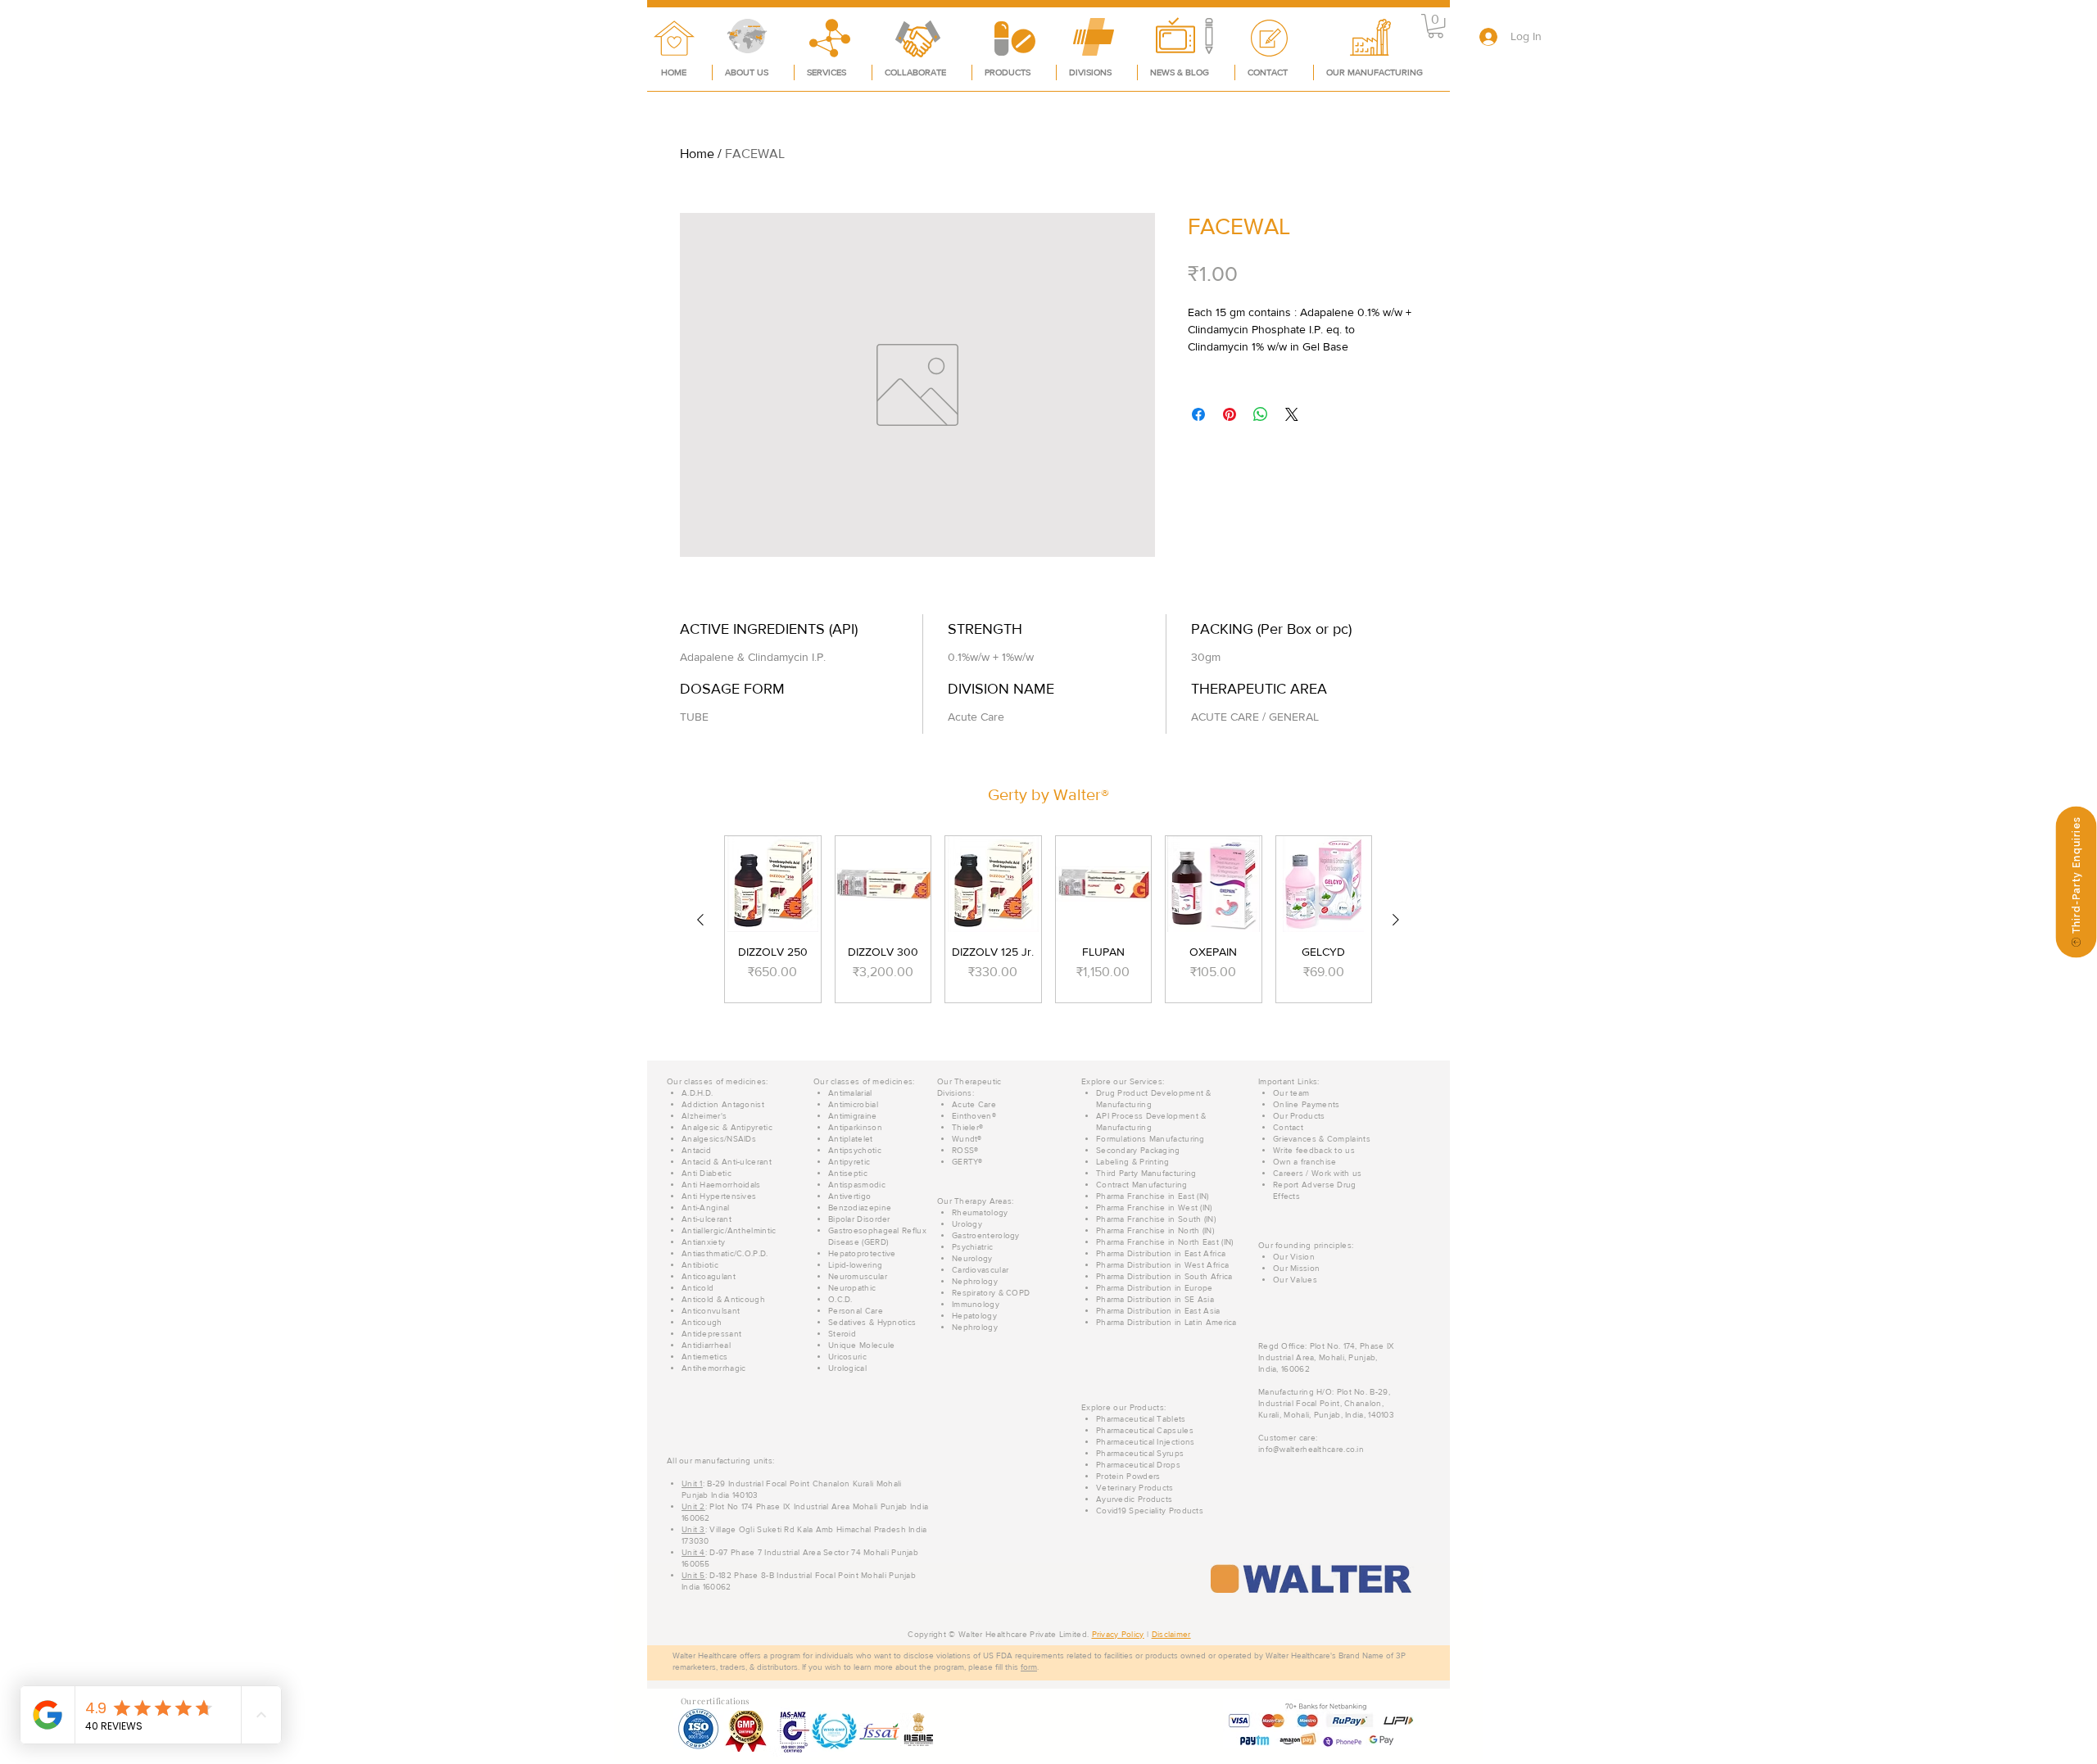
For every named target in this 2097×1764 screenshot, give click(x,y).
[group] (1048, 919)
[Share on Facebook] (1198, 414)
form (1029, 1667)
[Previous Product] (700, 920)
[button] (1436, 26)
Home (697, 154)
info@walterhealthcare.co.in (1311, 1449)
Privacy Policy (1118, 1634)
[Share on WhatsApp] (1261, 414)
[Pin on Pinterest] (1230, 414)
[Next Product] (1396, 920)
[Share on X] (1292, 414)
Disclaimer (1171, 1634)
